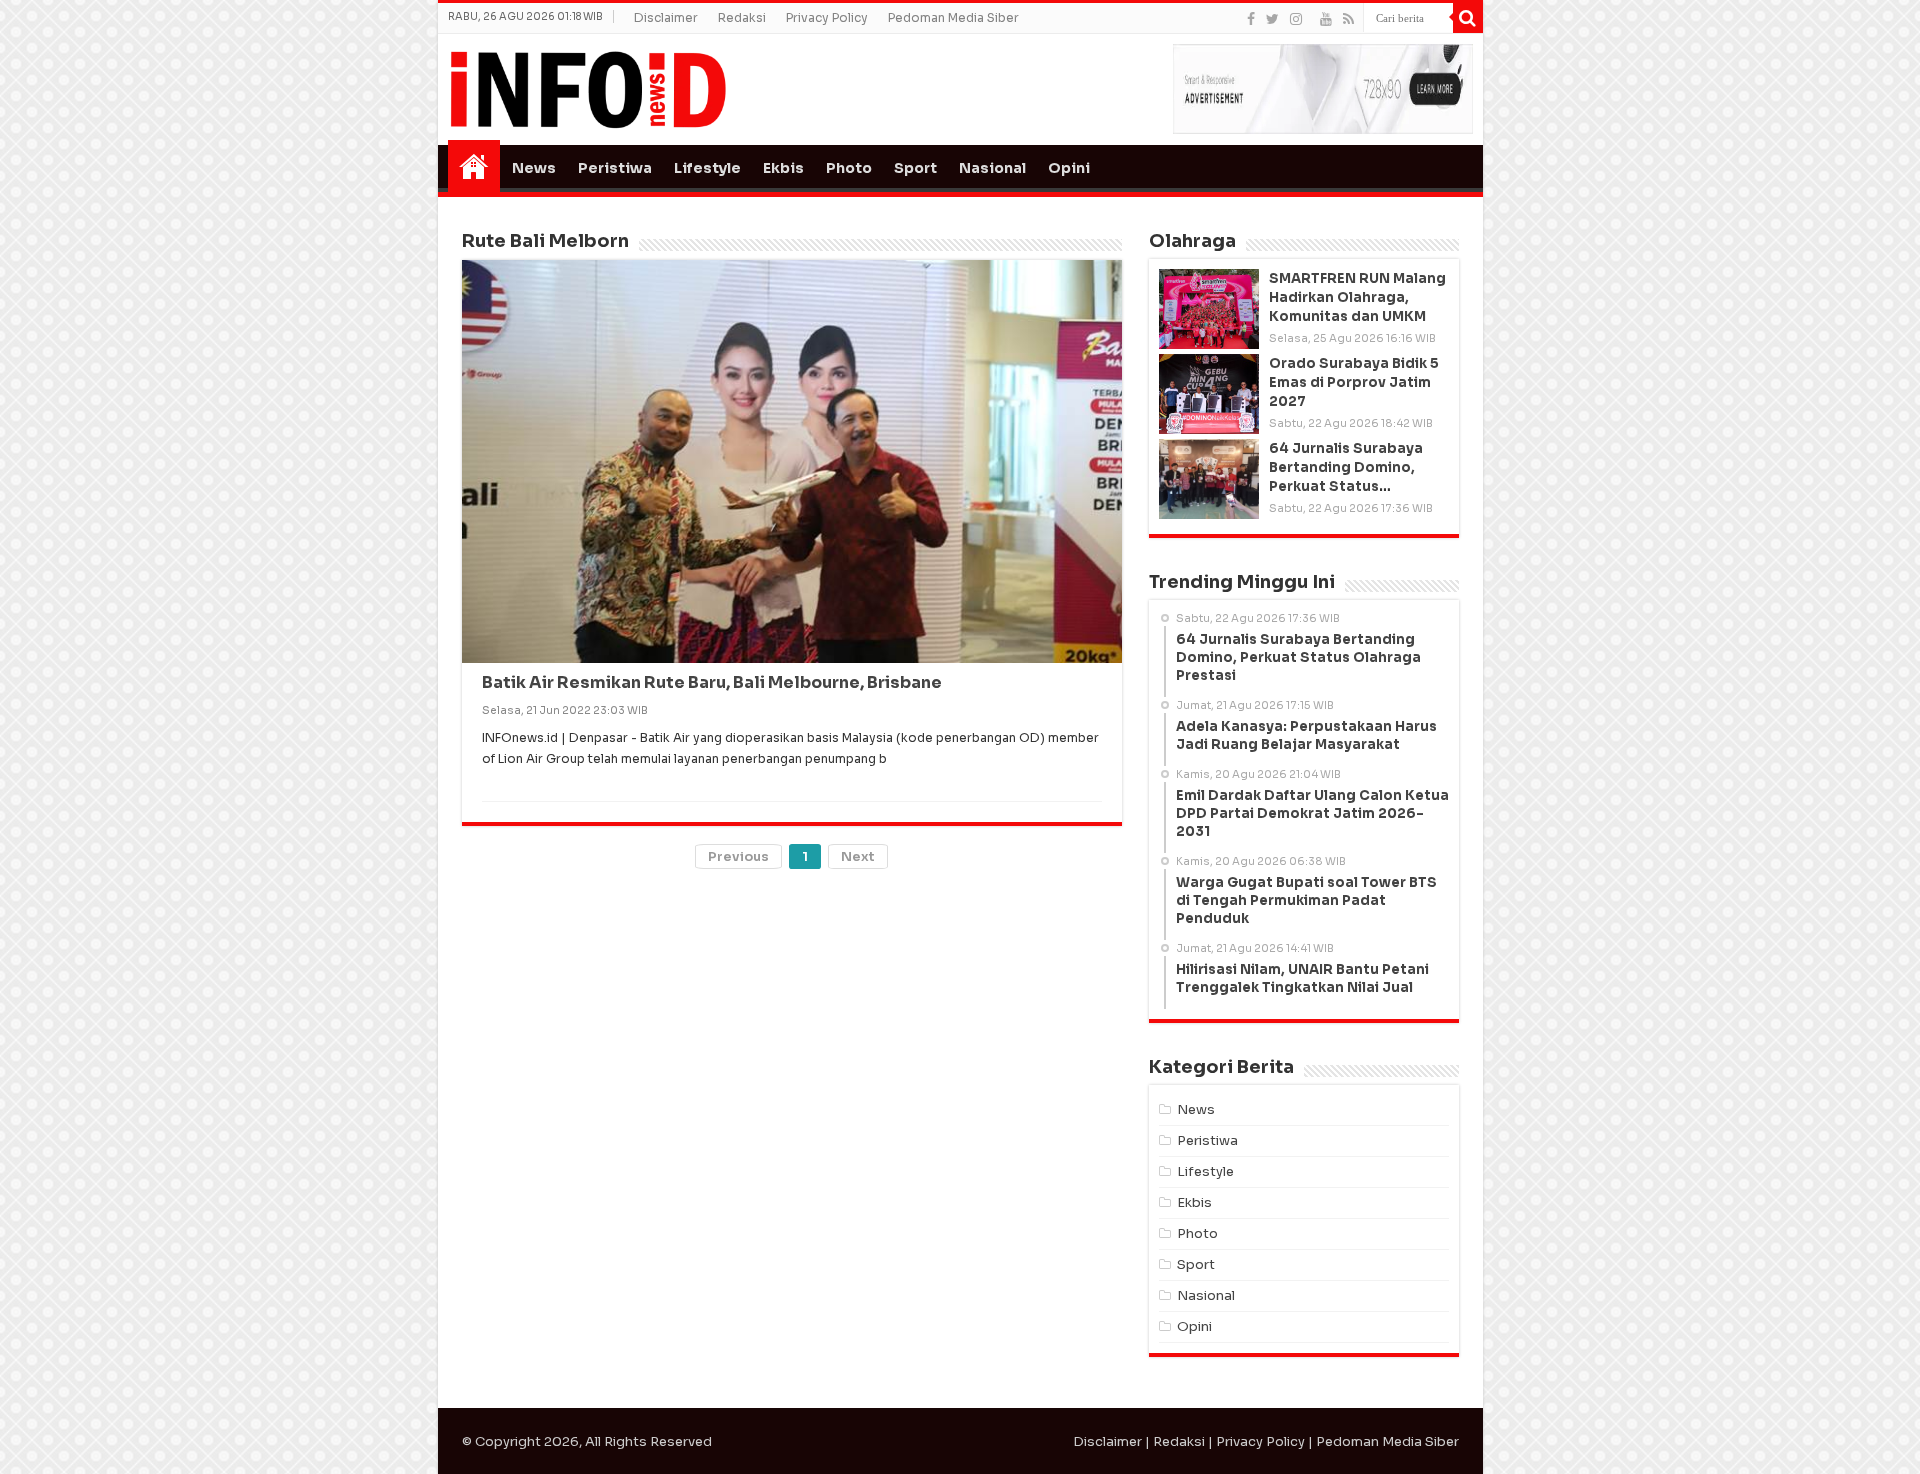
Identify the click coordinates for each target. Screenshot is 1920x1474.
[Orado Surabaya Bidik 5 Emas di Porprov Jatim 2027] (1209, 394)
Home (474, 166)
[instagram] (1296, 19)
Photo (849, 168)
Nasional (992, 168)
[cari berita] (1468, 18)
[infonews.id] (588, 88)
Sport (915, 168)
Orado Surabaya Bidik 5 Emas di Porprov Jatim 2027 (1354, 382)
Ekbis (783, 168)
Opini (1069, 168)
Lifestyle (707, 168)
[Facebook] (1251, 19)
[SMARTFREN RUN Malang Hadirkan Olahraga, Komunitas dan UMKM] (1209, 309)
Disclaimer (666, 17)
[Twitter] (1272, 19)
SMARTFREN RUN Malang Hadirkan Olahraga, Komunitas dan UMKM (1357, 297)
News (534, 168)
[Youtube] (1326, 19)
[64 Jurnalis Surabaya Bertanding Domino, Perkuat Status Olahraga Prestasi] (1209, 479)
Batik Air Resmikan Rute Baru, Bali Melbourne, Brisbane (712, 682)
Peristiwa (615, 168)
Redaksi (742, 17)
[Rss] (1348, 19)
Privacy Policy (827, 17)
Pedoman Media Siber (953, 17)
